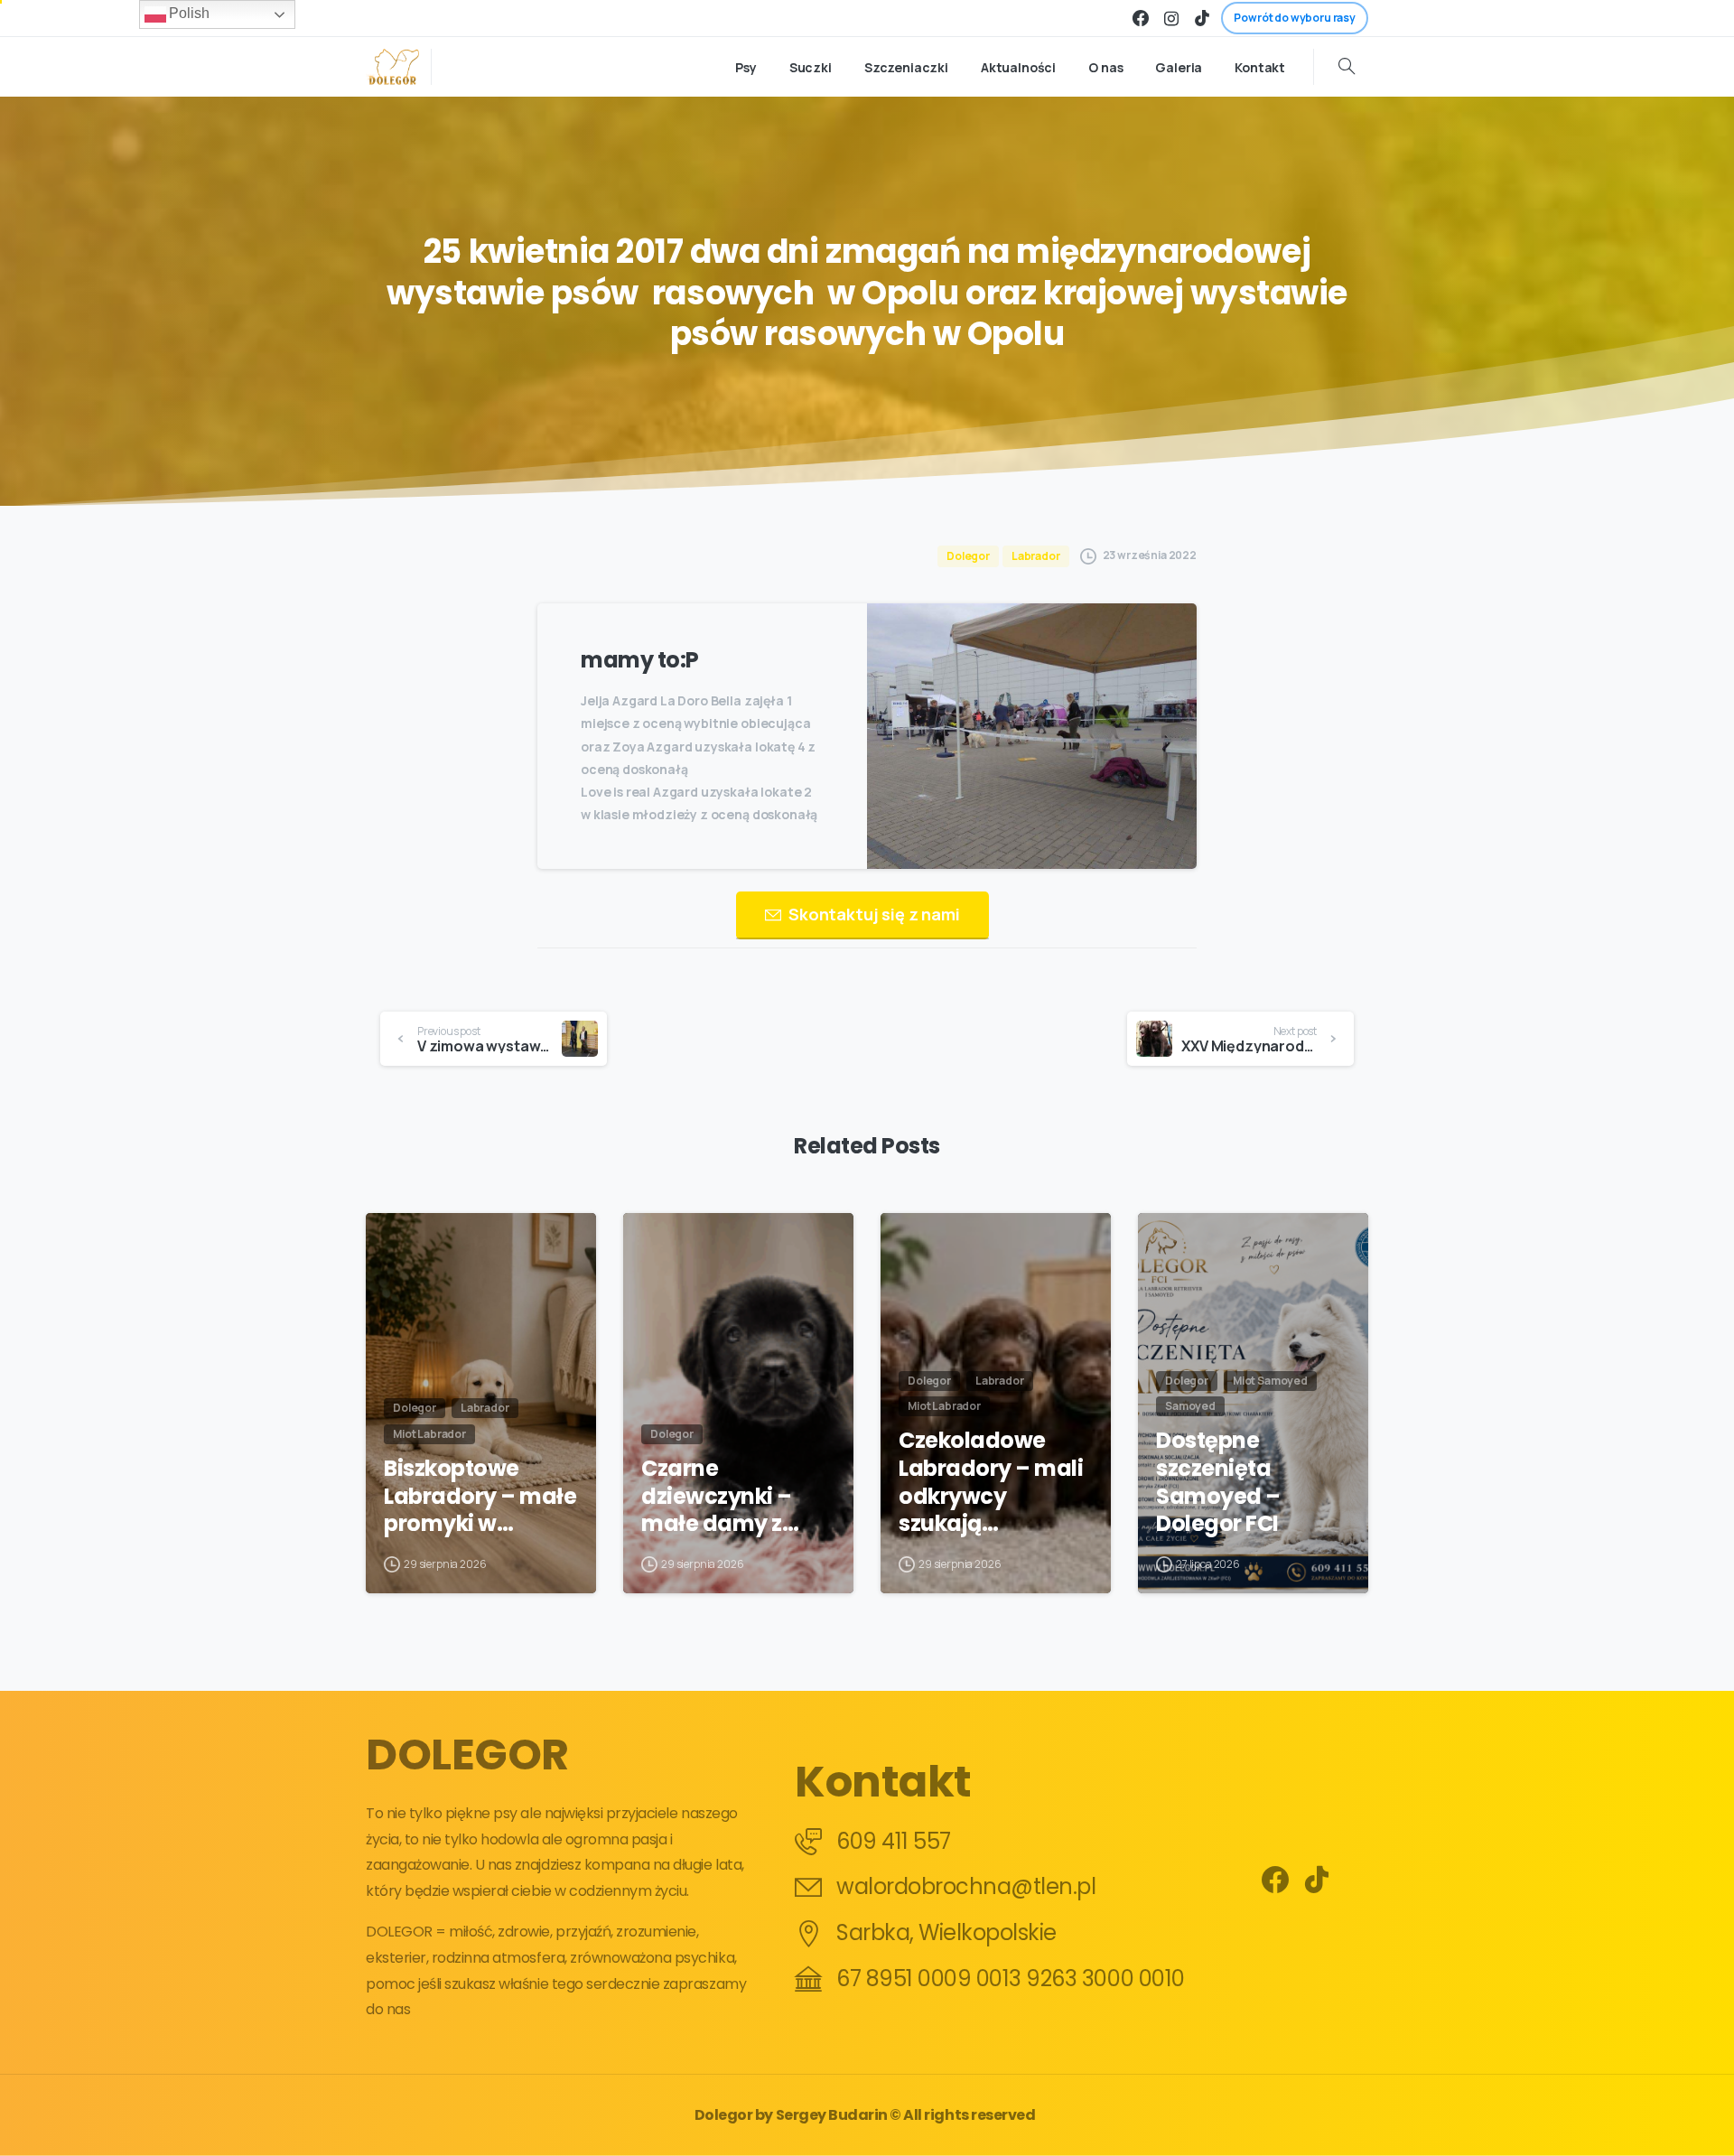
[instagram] (1171, 18)
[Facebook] (1141, 18)
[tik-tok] (1202, 18)
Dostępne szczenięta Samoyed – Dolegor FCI (1218, 1483)
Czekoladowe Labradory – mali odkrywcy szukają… (991, 1483)
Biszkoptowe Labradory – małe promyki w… (480, 1497)
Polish (188, 13)
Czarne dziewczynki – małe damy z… (720, 1497)
